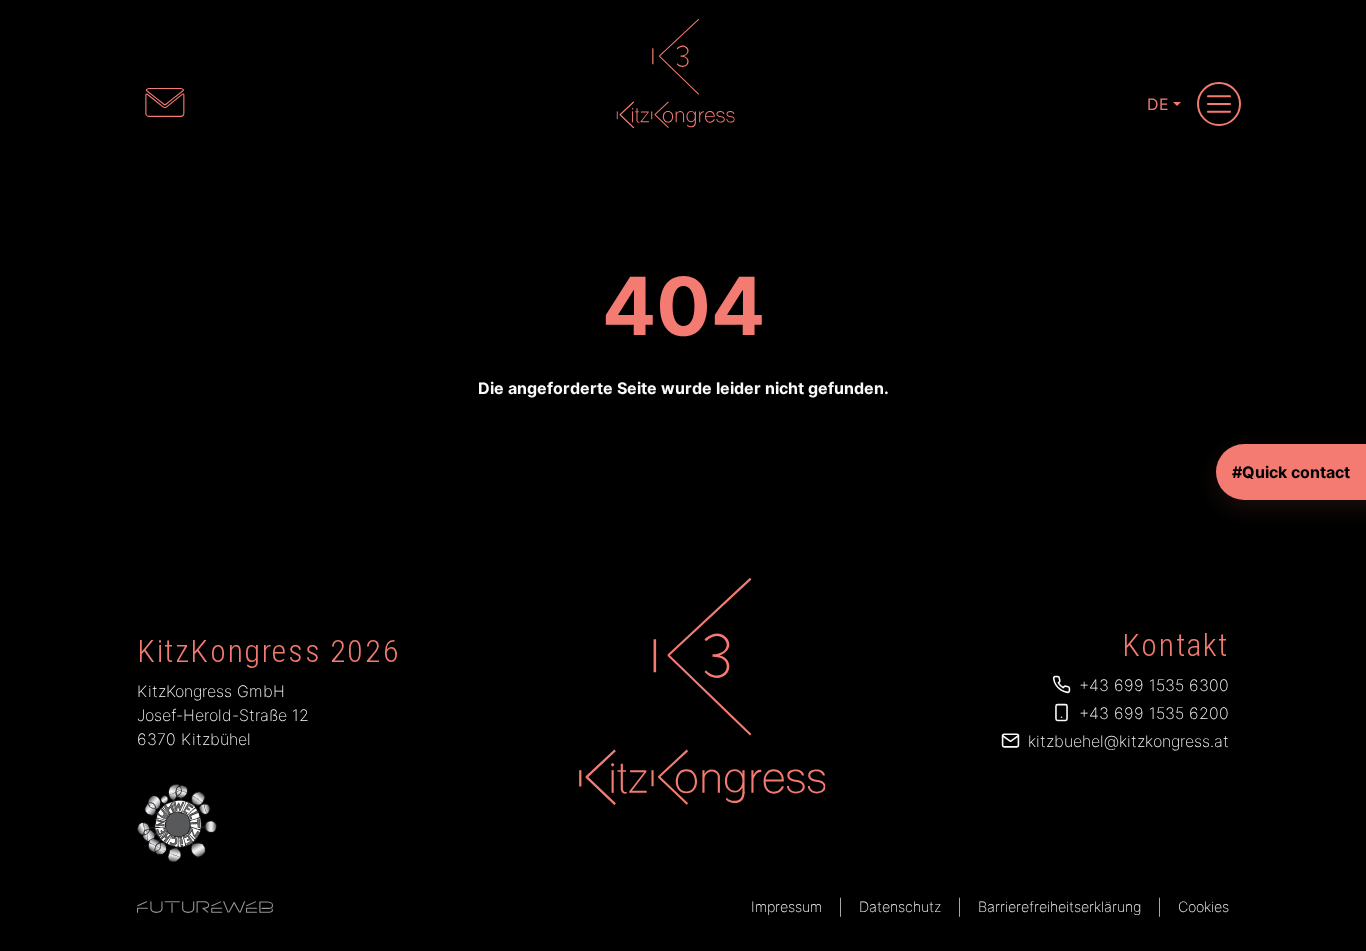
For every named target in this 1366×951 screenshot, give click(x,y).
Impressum (786, 906)
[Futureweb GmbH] (205, 907)
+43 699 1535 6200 (1154, 713)
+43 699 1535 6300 (1154, 685)
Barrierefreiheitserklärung (1059, 906)
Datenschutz (900, 906)
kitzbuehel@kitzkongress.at (1128, 741)
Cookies (1203, 906)
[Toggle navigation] (1219, 104)
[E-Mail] (165, 102)
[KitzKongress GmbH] (700, 691)
